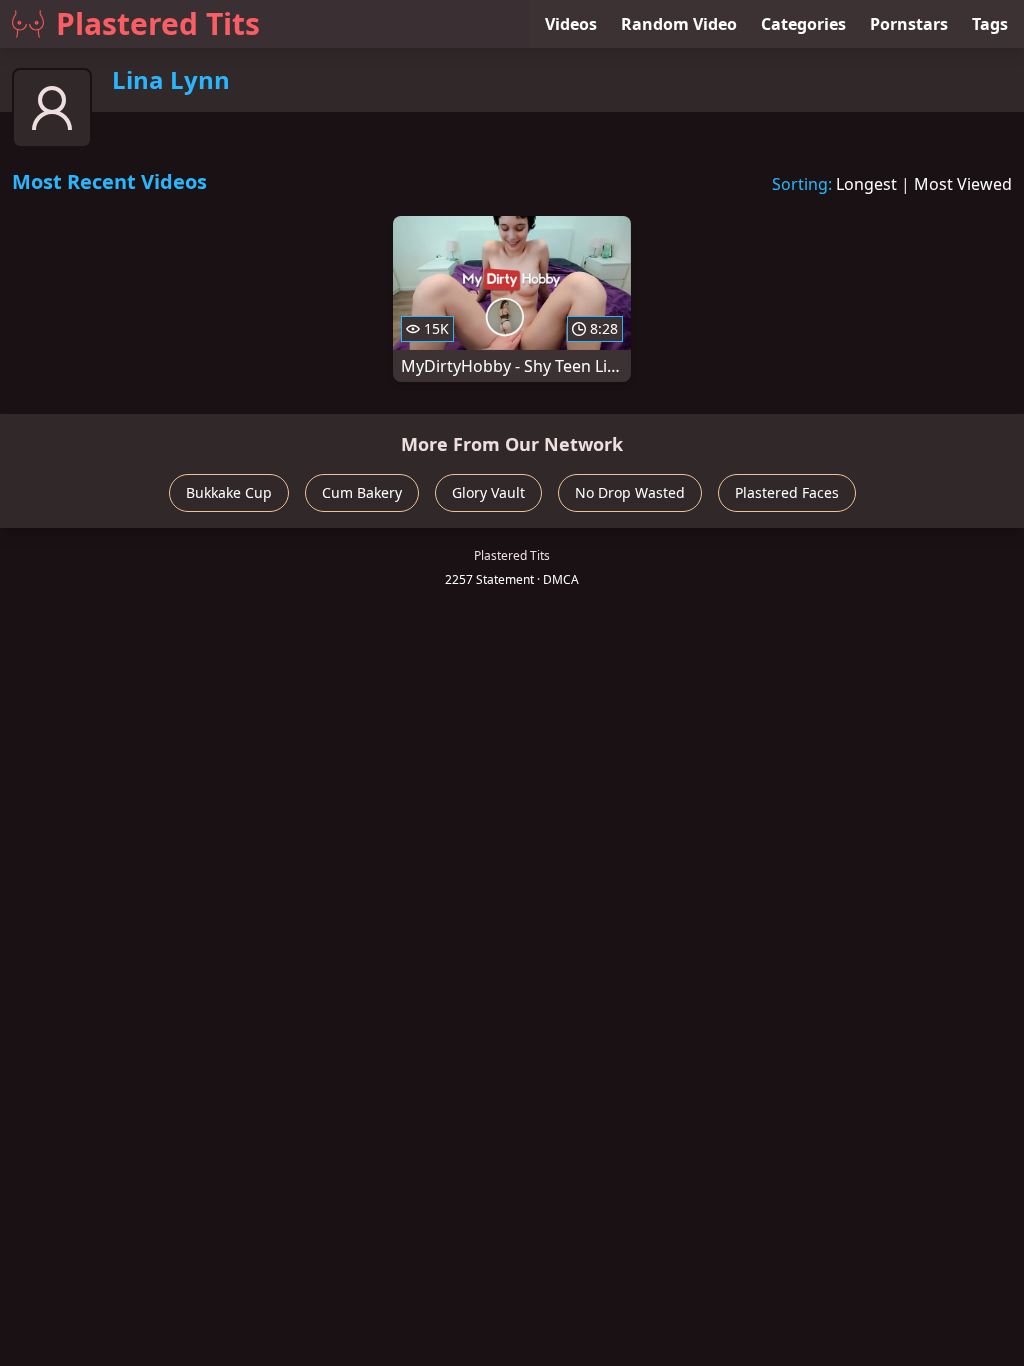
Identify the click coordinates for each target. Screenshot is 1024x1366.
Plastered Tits (158, 23)
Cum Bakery (362, 492)
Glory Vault (488, 492)
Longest (866, 184)
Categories (803, 24)
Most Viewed (963, 184)
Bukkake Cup (229, 492)
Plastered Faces (787, 492)
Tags (990, 24)
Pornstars (909, 24)
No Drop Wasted (630, 492)
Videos (571, 24)
